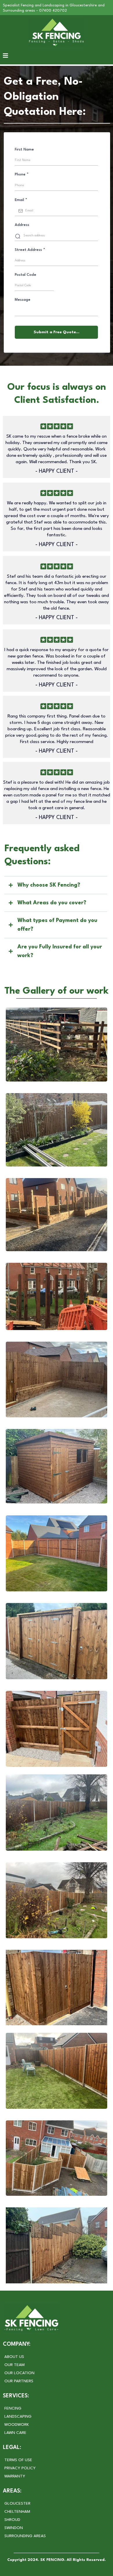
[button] (6, 56)
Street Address (30, 250)
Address (22, 225)
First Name (24, 150)
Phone (22, 174)
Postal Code (25, 275)
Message (23, 300)
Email (21, 200)
